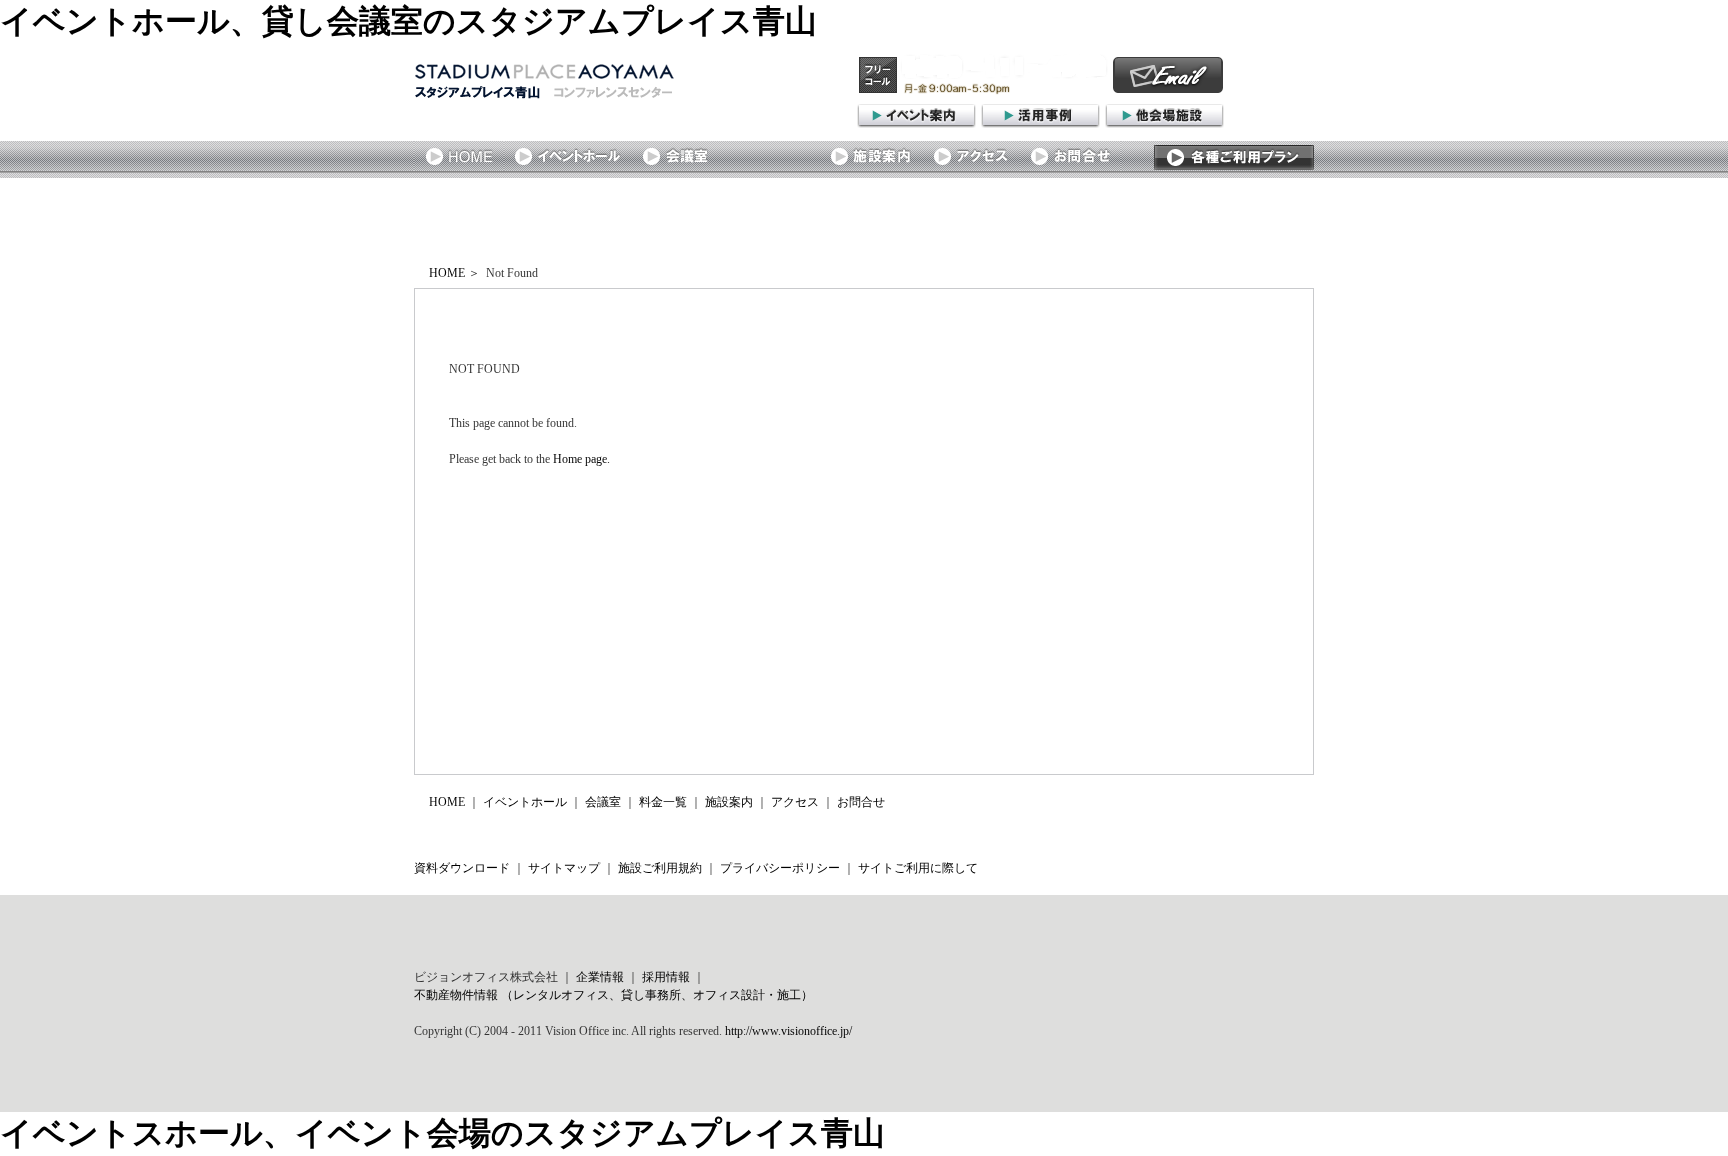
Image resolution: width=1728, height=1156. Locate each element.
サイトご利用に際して (918, 868)
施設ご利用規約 (660, 868)
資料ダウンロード (462, 868)
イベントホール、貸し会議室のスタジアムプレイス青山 (408, 21)
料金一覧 (663, 802)
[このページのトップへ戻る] (1239, 832)
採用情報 (666, 977)
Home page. (581, 459)
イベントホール (525, 802)
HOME (447, 273)
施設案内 (729, 802)
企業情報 (600, 977)
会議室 (603, 802)
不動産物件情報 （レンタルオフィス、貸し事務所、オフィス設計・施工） (613, 995)
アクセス (795, 802)
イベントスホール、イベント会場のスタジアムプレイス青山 (442, 1133)
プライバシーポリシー (780, 868)
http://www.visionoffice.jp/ (788, 1031)
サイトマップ (564, 868)
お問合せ (861, 802)
